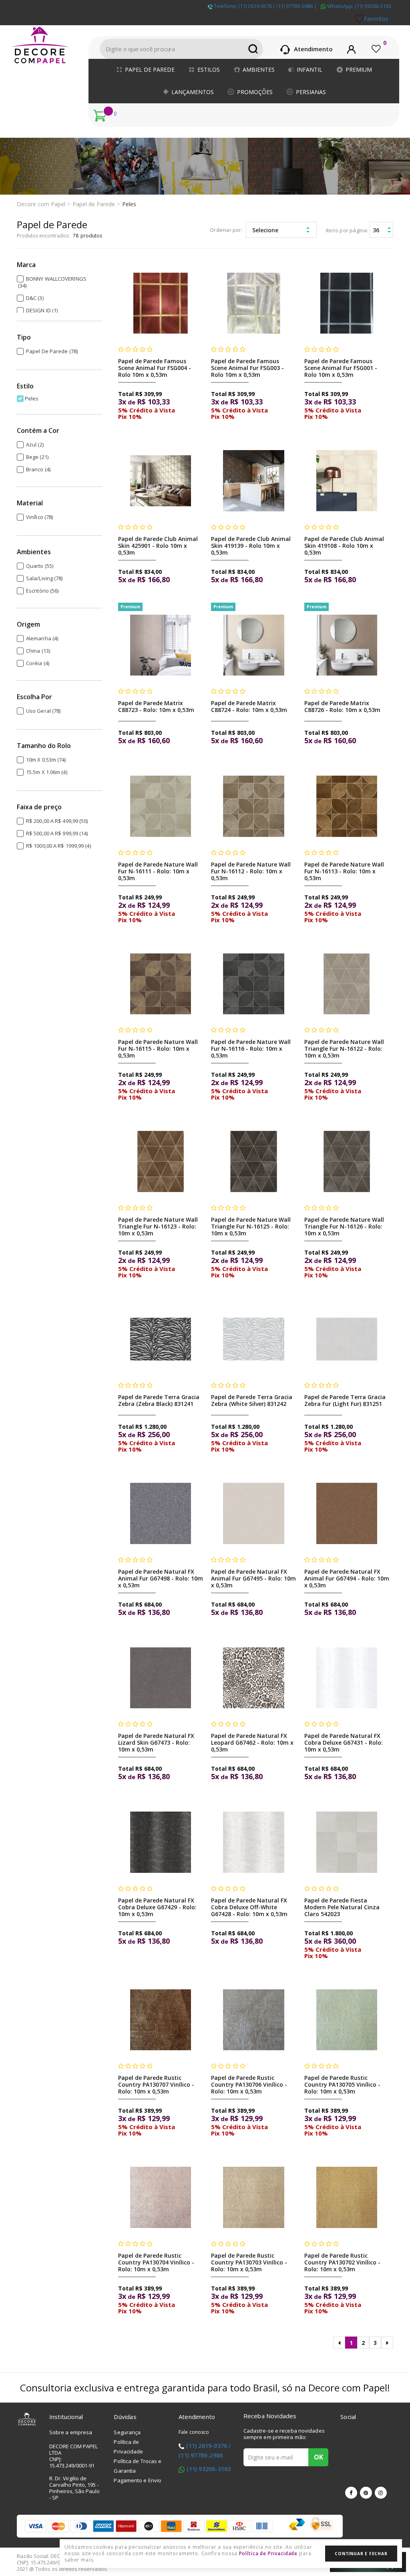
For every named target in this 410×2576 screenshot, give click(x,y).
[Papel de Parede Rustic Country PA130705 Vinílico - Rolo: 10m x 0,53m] (347, 2020)
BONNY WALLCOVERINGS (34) (52, 282)
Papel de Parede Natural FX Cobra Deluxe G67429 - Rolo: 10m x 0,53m (157, 1907)
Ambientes (259, 69)
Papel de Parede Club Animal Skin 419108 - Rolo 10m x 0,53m (344, 546)
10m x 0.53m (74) (46, 760)
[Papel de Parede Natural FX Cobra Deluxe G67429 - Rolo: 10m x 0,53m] (161, 1842)
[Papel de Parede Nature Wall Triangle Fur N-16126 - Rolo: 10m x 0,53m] (347, 1161)
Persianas (311, 92)
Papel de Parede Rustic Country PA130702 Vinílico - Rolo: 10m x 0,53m (342, 2262)
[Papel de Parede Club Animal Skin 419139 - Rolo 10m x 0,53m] (254, 481)
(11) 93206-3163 (209, 2469)
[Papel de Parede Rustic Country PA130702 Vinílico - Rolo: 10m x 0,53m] (347, 2197)
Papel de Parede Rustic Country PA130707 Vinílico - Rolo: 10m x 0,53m (156, 2084)
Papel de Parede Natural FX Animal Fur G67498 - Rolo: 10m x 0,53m (161, 1578)
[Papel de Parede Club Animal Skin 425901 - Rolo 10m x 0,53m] (161, 481)
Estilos (209, 69)
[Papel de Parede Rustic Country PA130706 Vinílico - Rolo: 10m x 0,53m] (254, 2020)
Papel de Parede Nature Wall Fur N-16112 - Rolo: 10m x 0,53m (251, 871)
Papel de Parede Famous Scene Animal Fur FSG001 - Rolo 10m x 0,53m (341, 368)
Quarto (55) (40, 566)
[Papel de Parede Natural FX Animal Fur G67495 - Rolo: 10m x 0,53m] (254, 1513)
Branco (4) (38, 469)
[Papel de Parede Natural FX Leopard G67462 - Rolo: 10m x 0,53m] (254, 1678)
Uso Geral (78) (43, 711)
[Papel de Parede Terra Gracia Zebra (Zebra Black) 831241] (161, 1339)
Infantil (310, 69)
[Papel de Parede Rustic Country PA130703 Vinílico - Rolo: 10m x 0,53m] (254, 2197)
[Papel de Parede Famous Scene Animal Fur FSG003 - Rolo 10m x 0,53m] (254, 303)
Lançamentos (193, 92)
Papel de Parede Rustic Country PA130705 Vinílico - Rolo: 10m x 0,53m (342, 2084)
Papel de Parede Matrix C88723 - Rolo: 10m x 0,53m (156, 706)
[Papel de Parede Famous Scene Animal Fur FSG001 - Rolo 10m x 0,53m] (347, 303)
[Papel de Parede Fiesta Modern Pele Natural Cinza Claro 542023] (347, 1842)
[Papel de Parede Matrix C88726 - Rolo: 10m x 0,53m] (347, 645)
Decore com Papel (41, 204)
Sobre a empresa (71, 2432)
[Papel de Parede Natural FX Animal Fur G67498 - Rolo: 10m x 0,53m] (161, 1513)
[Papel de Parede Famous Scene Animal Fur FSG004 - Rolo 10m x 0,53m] (161, 303)
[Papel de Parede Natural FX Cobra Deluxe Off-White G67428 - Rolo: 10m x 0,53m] (254, 1842)
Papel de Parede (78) (52, 351)
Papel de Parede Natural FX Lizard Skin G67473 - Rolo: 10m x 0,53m (156, 1742)
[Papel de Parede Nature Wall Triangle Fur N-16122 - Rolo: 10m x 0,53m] (347, 984)
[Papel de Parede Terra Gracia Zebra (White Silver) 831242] (254, 1339)
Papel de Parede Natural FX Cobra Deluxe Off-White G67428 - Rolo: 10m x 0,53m (249, 1907)
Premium (359, 69)
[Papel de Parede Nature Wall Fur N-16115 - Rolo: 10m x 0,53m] (161, 984)
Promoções (255, 92)
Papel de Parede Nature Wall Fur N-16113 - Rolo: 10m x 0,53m (344, 871)
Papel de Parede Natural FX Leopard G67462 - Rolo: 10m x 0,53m (252, 1742)
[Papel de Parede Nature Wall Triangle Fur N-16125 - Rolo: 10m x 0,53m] (254, 1161)
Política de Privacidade (268, 2553)
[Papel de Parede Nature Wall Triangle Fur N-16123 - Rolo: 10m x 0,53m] (161, 1161)
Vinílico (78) (39, 517)
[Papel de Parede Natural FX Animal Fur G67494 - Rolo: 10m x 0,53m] (347, 1513)
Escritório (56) (42, 591)
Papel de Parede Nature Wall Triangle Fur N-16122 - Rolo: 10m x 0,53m (344, 1049)
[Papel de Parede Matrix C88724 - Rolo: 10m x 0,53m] (254, 645)
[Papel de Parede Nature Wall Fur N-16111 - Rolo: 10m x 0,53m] (161, 806)
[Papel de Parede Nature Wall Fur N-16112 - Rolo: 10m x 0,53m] (254, 806)
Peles (129, 204)
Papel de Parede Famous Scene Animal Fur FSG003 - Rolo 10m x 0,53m (247, 368)
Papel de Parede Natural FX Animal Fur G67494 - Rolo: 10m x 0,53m (347, 1578)
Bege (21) (37, 457)
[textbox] (181, 49)
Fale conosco (194, 2432)
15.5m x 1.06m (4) (47, 772)
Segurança (127, 2432)
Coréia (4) (38, 663)
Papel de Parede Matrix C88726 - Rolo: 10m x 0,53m (342, 706)
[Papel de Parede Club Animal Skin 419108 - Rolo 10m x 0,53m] (347, 481)
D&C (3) (35, 298)
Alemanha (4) (42, 638)
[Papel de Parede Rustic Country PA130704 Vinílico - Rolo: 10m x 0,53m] (161, 2197)
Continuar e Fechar (361, 2554)
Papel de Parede (150, 69)
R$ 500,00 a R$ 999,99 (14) (57, 833)
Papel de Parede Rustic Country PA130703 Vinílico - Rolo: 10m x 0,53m (249, 2262)
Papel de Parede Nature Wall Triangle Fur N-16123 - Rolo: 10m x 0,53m (158, 1226)
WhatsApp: (359, 6)
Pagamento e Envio (138, 2480)
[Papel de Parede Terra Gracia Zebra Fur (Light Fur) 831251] (347, 1339)
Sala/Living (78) (44, 578)
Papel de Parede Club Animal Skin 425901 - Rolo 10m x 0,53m (158, 546)
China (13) (38, 651)
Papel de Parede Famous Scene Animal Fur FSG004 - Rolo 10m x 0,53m (155, 368)
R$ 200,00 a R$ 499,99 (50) (57, 821)
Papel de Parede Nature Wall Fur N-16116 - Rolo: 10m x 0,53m (251, 1049)
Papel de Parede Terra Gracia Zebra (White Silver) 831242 (252, 1400)
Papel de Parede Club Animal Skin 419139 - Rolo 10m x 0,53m (251, 546)
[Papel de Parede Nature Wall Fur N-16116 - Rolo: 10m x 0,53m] (254, 984)
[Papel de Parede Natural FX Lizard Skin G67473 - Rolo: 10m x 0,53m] (161, 1678)
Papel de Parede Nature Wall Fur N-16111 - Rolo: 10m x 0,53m (158, 871)
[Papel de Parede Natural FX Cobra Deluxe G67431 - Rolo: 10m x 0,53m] (347, 1678)
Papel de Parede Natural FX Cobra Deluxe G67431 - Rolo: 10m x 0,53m (344, 1742)
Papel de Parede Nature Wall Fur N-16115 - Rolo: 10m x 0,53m (158, 1049)
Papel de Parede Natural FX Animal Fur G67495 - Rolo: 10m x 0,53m (253, 1578)
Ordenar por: (226, 230)
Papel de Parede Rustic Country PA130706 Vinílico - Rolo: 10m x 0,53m (249, 2084)
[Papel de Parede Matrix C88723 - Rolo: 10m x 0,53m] (161, 645)
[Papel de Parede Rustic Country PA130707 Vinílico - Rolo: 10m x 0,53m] (161, 2020)
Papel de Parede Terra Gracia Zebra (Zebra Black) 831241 (159, 1400)
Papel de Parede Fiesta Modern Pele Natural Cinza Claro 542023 (342, 1907)
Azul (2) (35, 444)
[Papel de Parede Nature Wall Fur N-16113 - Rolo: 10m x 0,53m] (347, 806)
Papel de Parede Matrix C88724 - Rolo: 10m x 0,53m (249, 706)
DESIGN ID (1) (42, 310)
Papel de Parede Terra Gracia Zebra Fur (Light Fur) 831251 (345, 1400)
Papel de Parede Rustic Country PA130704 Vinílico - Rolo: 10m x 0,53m (156, 2262)
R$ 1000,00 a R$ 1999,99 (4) (58, 846)
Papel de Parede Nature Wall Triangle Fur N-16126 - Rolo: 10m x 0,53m (344, 1226)
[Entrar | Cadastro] (351, 48)
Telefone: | (265, 6)
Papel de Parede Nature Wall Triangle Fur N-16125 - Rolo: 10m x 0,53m (251, 1226)
